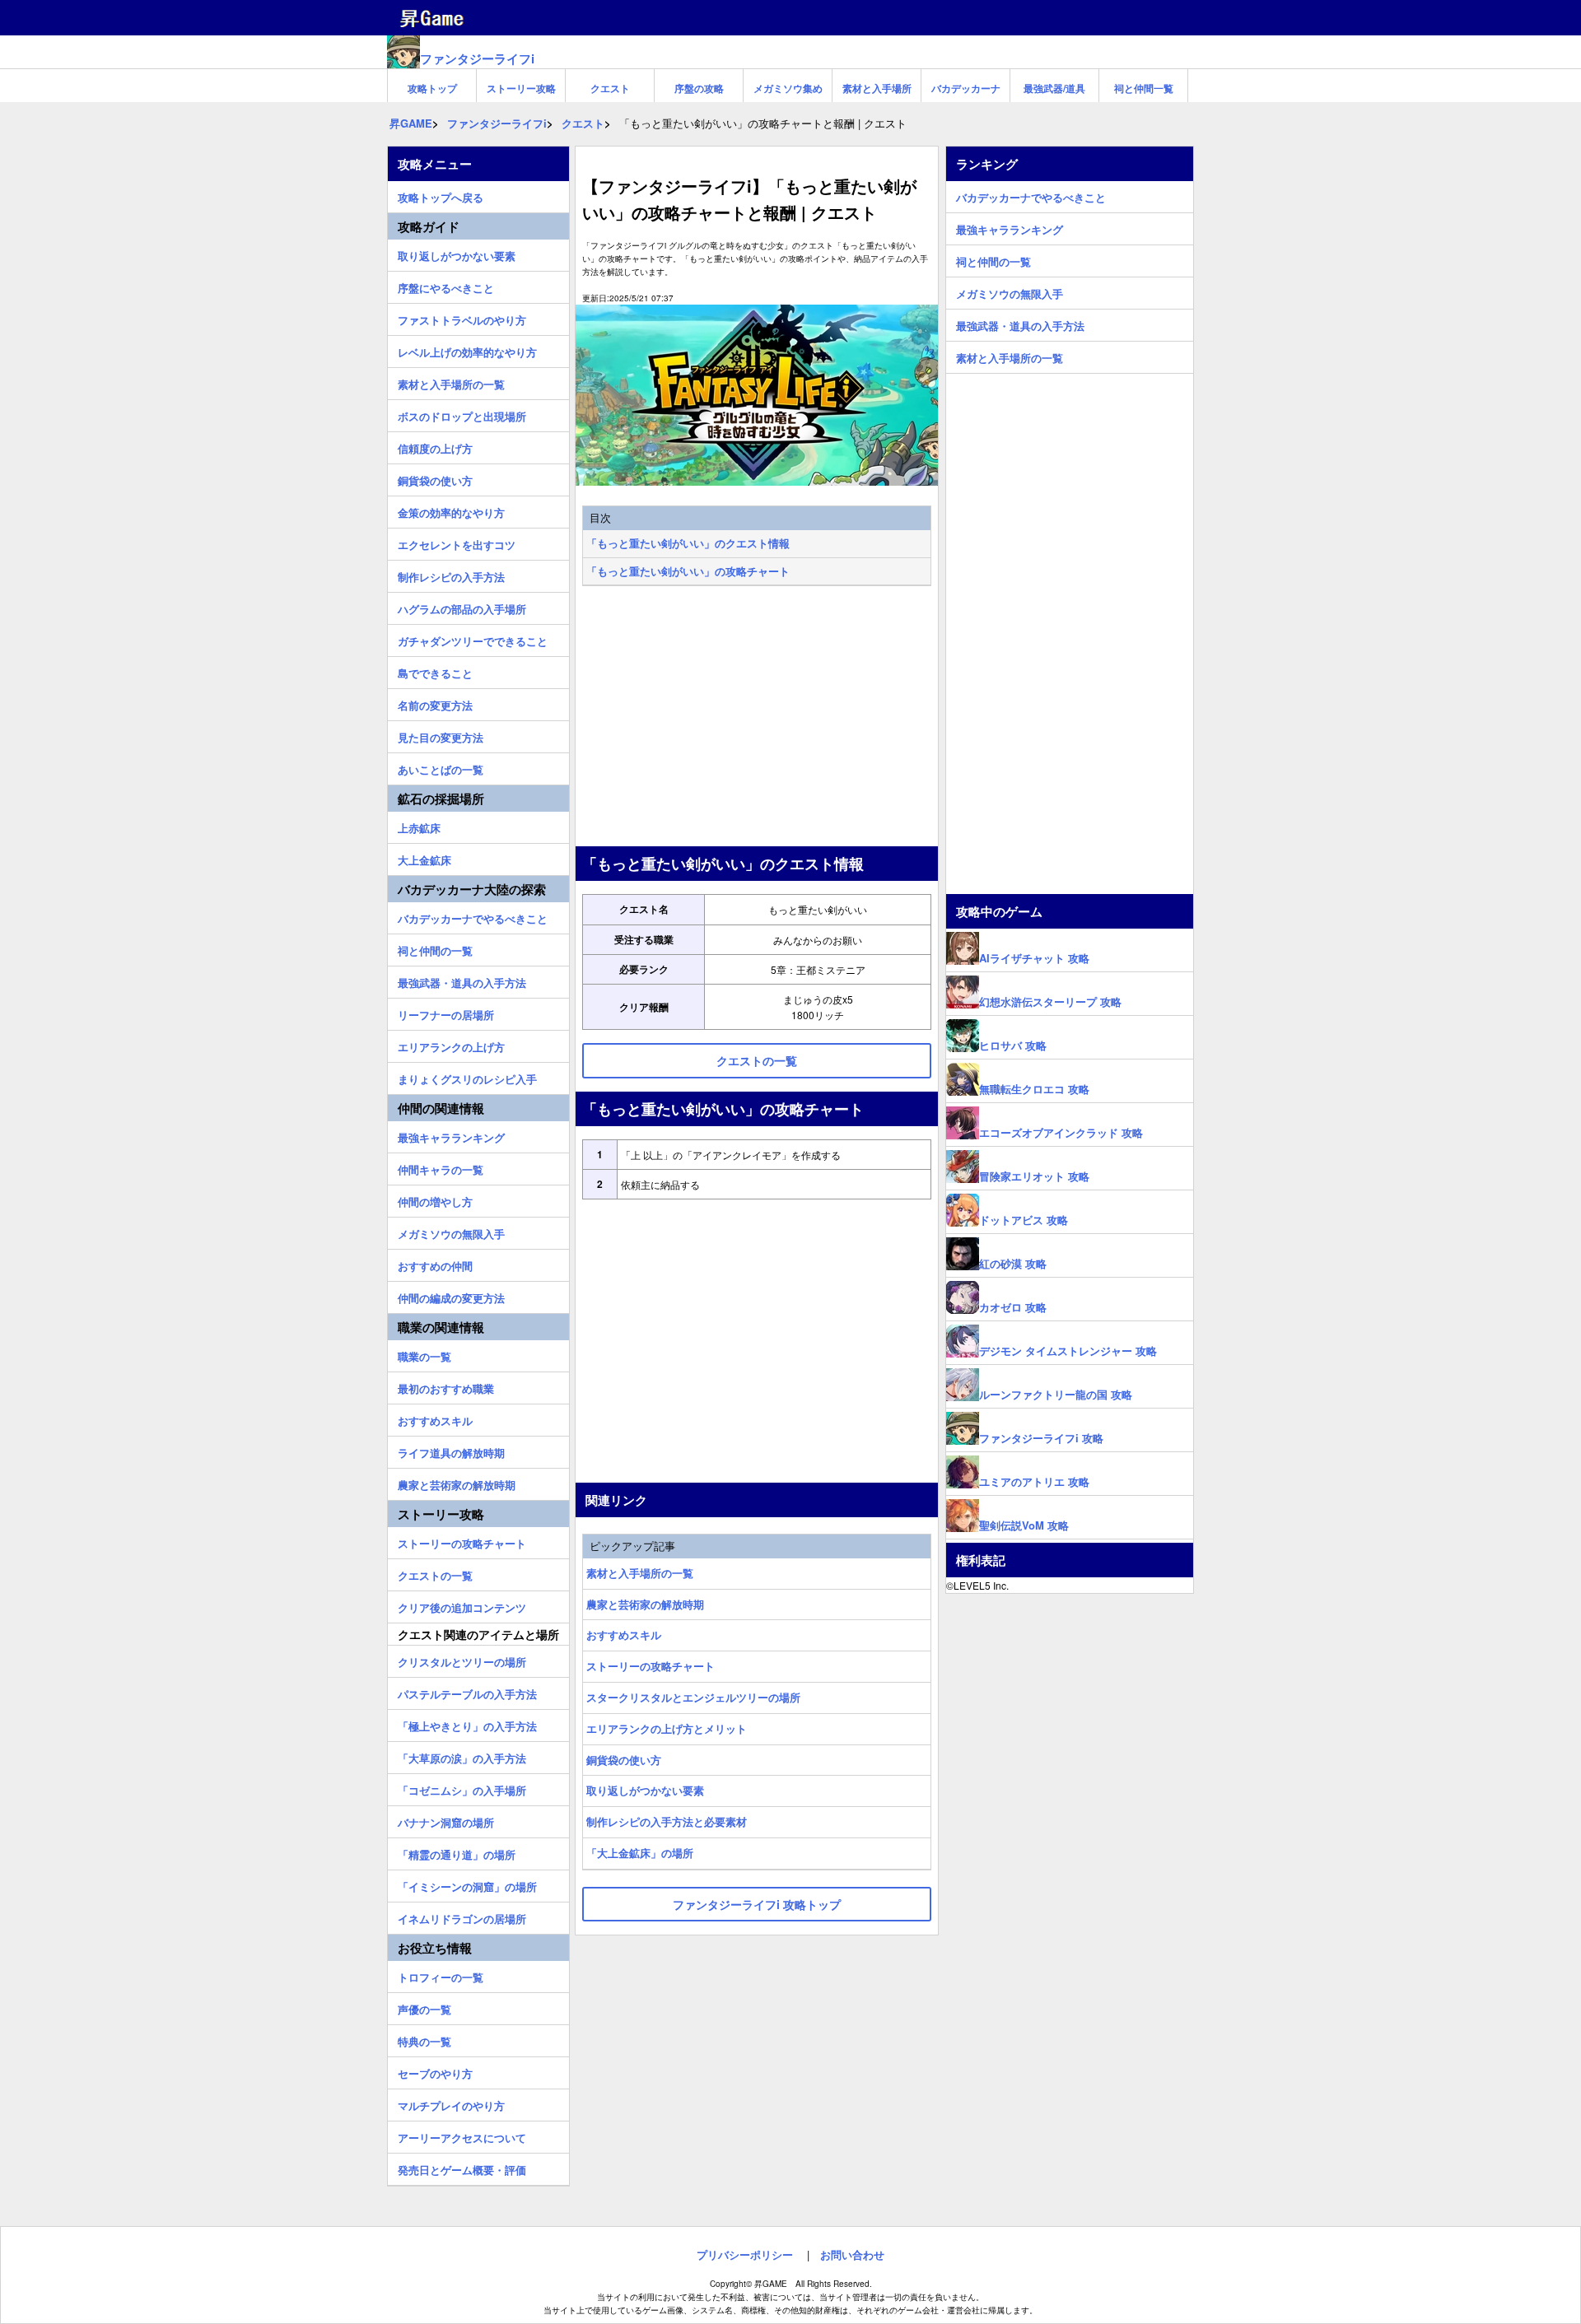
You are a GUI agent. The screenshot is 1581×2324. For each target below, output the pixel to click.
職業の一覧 (424, 1354)
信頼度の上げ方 (435, 446)
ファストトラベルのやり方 (462, 318)
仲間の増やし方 (435, 1199)
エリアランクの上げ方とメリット (667, 1728)
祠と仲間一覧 (1144, 88)
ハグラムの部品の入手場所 (462, 607)
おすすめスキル (624, 1635)
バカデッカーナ (966, 88)
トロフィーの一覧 (441, 1975)
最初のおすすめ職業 (446, 1386)
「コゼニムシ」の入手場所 (462, 1788)
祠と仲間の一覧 (435, 948)
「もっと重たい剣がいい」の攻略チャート (688, 571)
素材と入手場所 (877, 88)
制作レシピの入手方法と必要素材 (667, 1821)
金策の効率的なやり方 (451, 510)
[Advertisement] (757, 718)
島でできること (435, 671)
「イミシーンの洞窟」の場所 (467, 1884)
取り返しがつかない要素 (645, 1790)
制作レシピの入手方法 (451, 575)
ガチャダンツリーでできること (473, 639)
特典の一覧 (424, 2039)
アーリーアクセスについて (462, 2135)
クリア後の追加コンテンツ (462, 1605)
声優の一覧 (424, 2007)
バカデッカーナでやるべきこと (473, 916)
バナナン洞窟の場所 (446, 1820)
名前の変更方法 (435, 703)
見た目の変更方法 (441, 735)
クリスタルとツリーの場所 (462, 1660)
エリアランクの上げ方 (451, 1045)
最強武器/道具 (1054, 88)
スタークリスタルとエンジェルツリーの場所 (693, 1697)
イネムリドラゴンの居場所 (462, 1916)
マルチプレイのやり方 (451, 2103)
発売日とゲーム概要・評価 (462, 2168)
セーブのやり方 (435, 2071)
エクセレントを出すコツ (457, 543)
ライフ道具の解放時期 (451, 1451)
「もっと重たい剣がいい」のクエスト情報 (688, 543)
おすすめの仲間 (435, 1264)
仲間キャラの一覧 (441, 1167)
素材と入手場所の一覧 (640, 1573)
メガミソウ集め (788, 88)
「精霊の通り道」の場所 (457, 1852)
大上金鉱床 (424, 858)
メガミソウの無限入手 (451, 1232)
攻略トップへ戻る (441, 195)
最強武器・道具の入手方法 (462, 980)
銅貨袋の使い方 (624, 1760)
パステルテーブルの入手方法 (467, 1692)
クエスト (610, 88)
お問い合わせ (852, 2254)
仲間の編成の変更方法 (451, 1296)
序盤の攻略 (699, 88)
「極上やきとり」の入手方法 (467, 1724)
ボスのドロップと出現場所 (462, 414)
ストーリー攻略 (521, 88)
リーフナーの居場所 (446, 1013)
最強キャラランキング (451, 1135)
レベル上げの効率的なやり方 (467, 350)
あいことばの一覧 (441, 767)
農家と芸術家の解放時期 (645, 1604)
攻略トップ (432, 88)
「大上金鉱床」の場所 (640, 1853)
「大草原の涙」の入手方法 (462, 1756)
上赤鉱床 (419, 826)
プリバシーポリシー (745, 2254)
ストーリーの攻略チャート (651, 1666)
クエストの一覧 (435, 1573)
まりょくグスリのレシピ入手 (467, 1077)
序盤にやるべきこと (446, 286)
